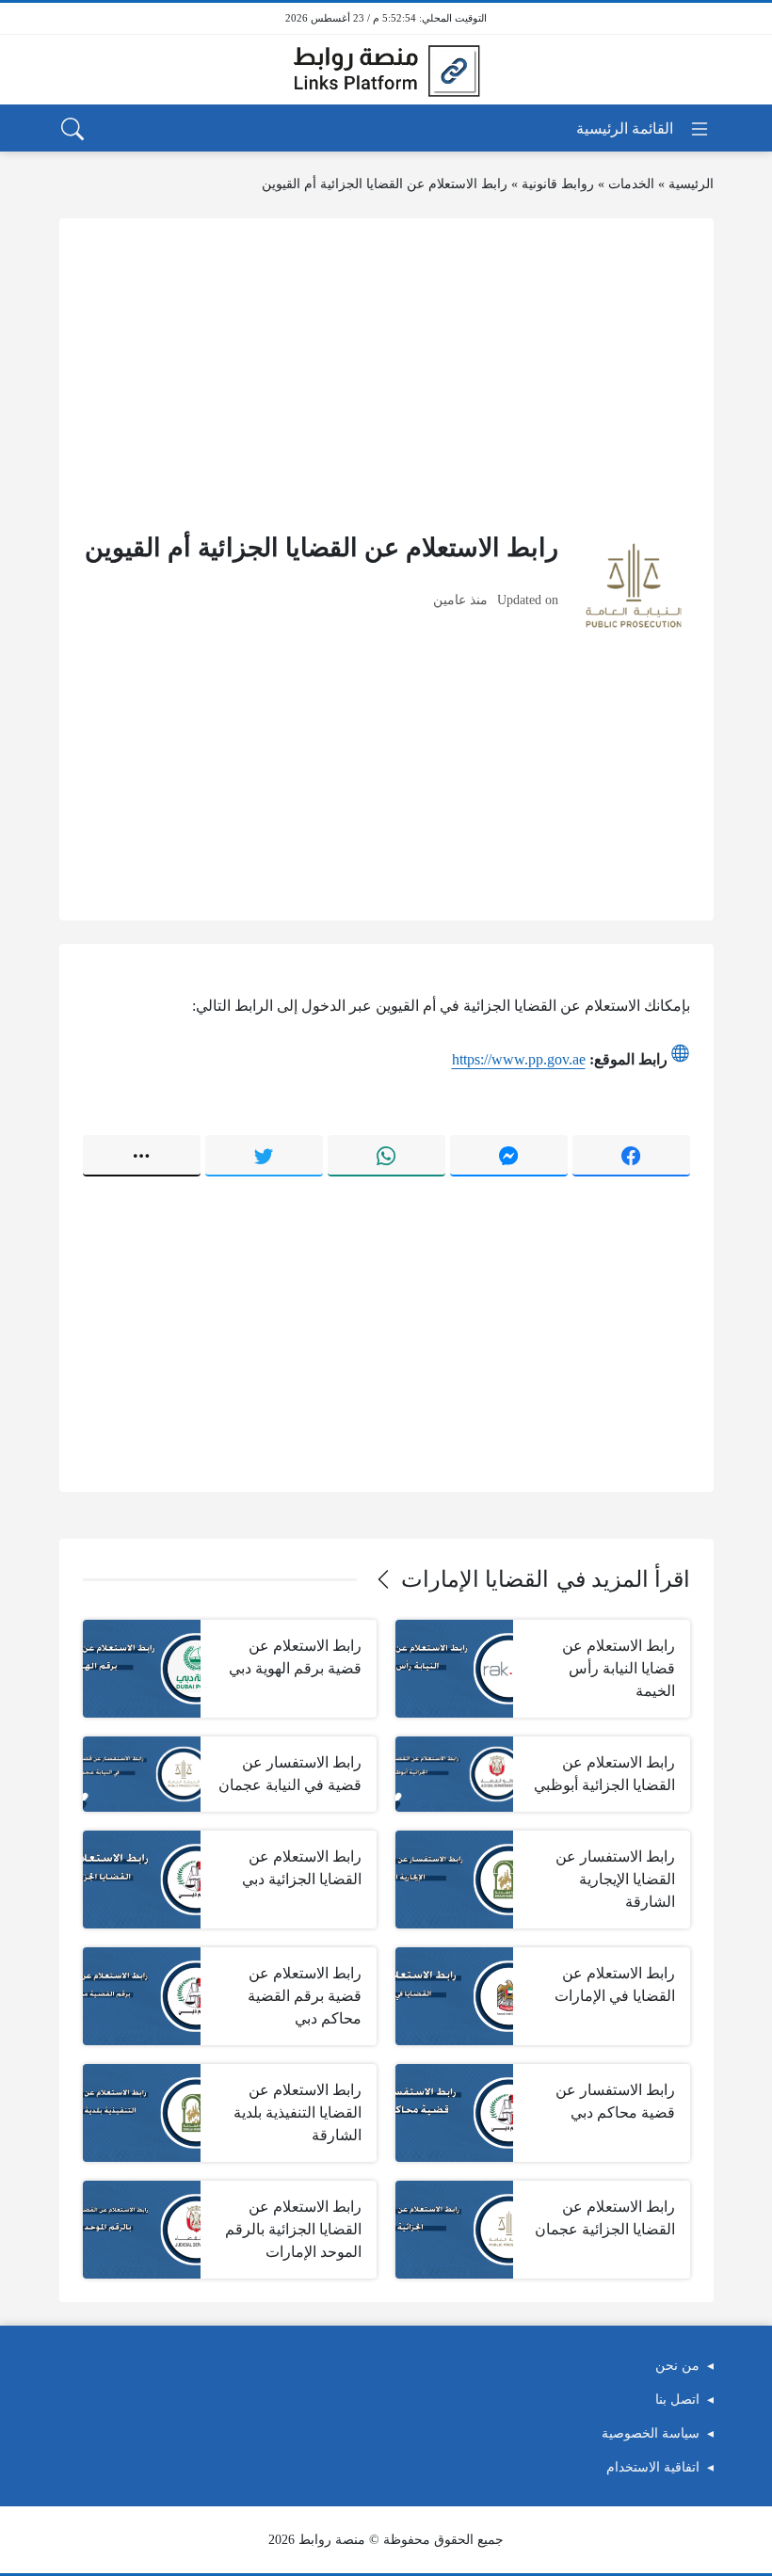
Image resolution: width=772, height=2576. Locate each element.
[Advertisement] (386, 374)
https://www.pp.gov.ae (519, 1059)
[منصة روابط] (386, 70)
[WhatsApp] (386, 1156)
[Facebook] (631, 1156)
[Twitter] (264, 1156)
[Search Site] (72, 129)
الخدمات (631, 184)
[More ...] (142, 1156)
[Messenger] (509, 1156)
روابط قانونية (558, 184)
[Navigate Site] (643, 129)
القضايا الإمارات (475, 1579)
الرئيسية (691, 184)
